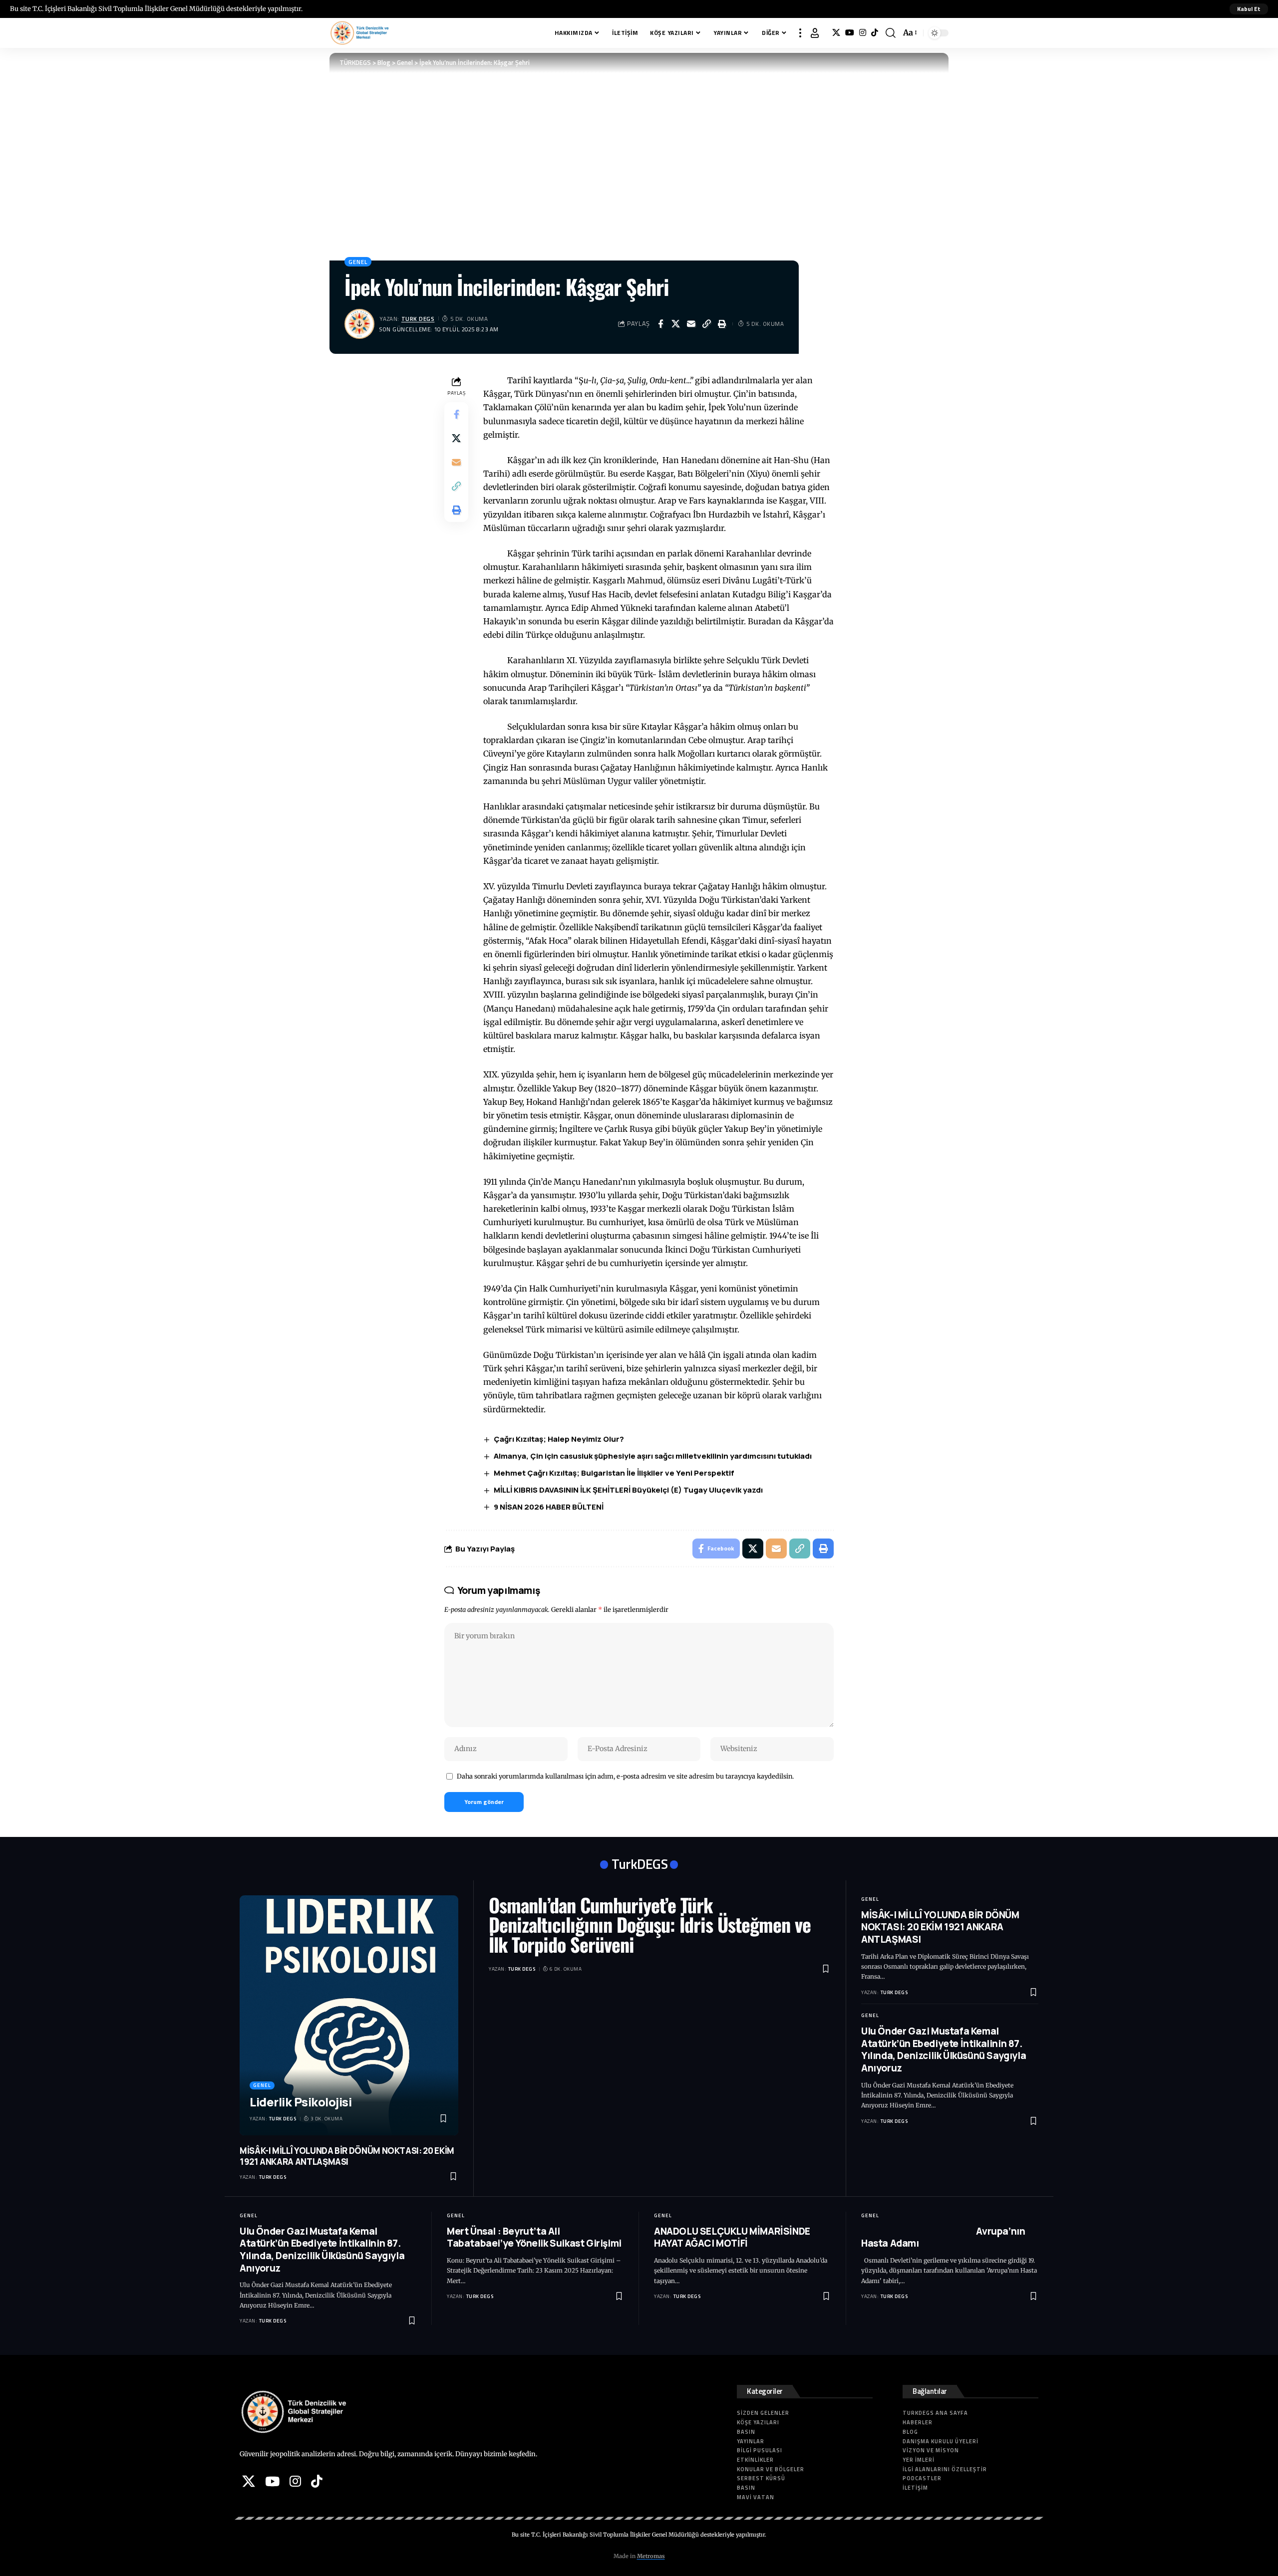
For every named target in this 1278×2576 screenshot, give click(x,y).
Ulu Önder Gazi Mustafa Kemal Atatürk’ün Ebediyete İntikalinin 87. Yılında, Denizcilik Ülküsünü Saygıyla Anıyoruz (944, 2050)
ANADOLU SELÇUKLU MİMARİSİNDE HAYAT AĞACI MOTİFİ (732, 2237)
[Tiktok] (875, 33)
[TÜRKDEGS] (359, 33)
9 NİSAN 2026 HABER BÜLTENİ (549, 1507)
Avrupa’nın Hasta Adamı (943, 2237)
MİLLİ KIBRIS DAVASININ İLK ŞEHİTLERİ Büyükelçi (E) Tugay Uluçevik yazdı (628, 1490)
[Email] (691, 324)
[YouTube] (850, 33)
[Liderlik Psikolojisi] (349, 2016)
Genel (358, 262)
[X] (836, 33)
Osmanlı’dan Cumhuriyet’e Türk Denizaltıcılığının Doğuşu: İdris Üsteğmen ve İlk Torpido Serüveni (650, 1925)
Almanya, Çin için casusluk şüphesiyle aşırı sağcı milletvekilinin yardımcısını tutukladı (653, 1456)
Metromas (651, 2556)
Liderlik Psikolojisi (301, 2102)
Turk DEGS (418, 319)
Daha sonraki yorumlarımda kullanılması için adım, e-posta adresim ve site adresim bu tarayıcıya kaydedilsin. (625, 1776)
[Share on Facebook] (660, 324)
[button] (1249, 9)
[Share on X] (676, 324)
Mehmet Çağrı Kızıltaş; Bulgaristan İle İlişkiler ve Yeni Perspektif (614, 1473)
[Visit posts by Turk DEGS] (359, 324)
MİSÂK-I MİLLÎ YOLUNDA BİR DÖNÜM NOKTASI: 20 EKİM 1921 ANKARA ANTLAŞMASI (347, 2156)
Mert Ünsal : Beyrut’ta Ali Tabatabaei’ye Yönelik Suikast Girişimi (534, 2237)
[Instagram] (863, 33)
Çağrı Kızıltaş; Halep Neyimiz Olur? (559, 1439)
